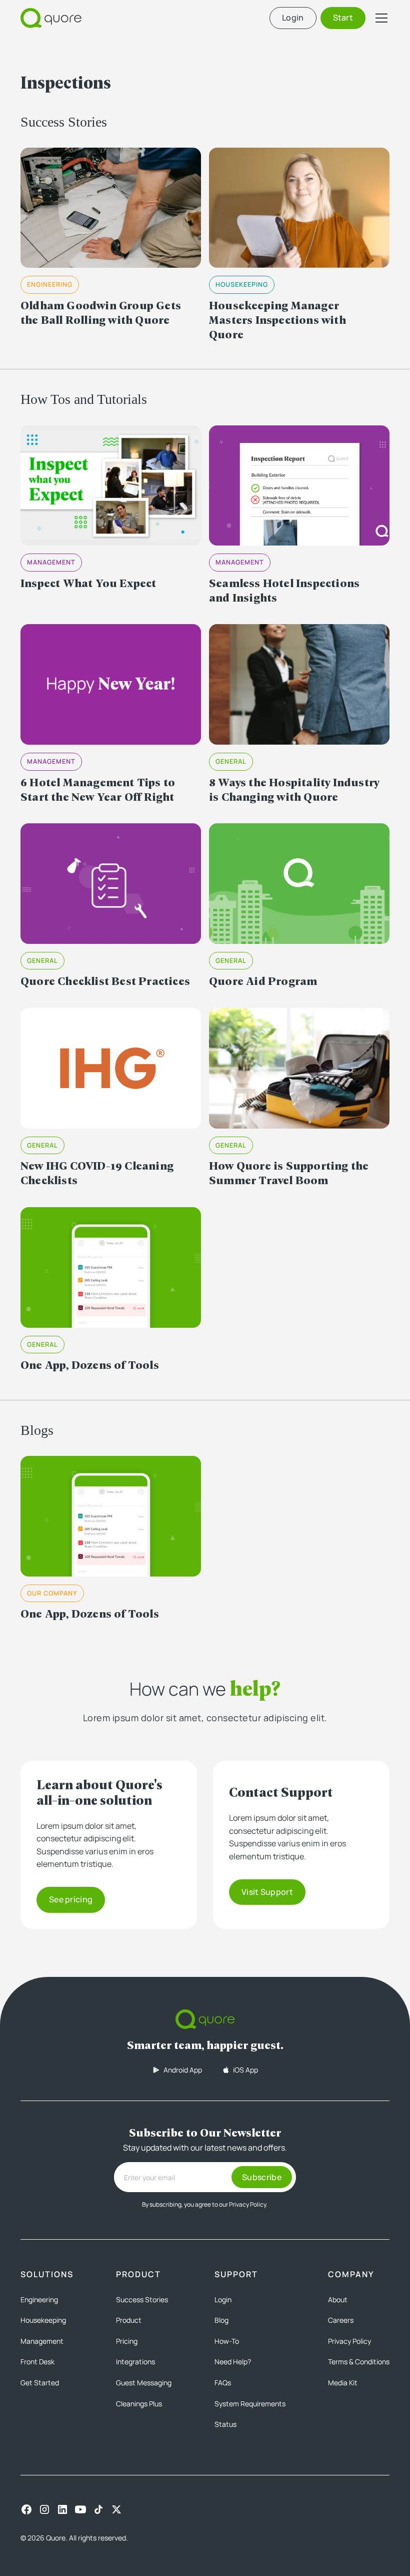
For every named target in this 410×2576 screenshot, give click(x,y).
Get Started (40, 2383)
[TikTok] (98, 2509)
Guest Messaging (144, 2383)
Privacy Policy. (248, 2204)
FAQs (223, 2383)
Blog (221, 2320)
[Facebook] (26, 2509)
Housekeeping (43, 2320)
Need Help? (233, 2362)
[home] (51, 18)
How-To (227, 2341)
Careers (341, 2320)
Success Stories (142, 2299)
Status (225, 2424)
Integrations (135, 2362)
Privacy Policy (349, 2341)
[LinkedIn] (62, 2509)
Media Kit (343, 2383)
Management (42, 2341)
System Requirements (250, 2404)
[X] (116, 2509)
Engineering (39, 2299)
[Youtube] (80, 2509)
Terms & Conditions (359, 2362)
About (338, 2299)
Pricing (127, 2341)
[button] (379, 18)
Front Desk (37, 2362)
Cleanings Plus (139, 2404)
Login (223, 2299)
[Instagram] (44, 2509)
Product (129, 2320)
